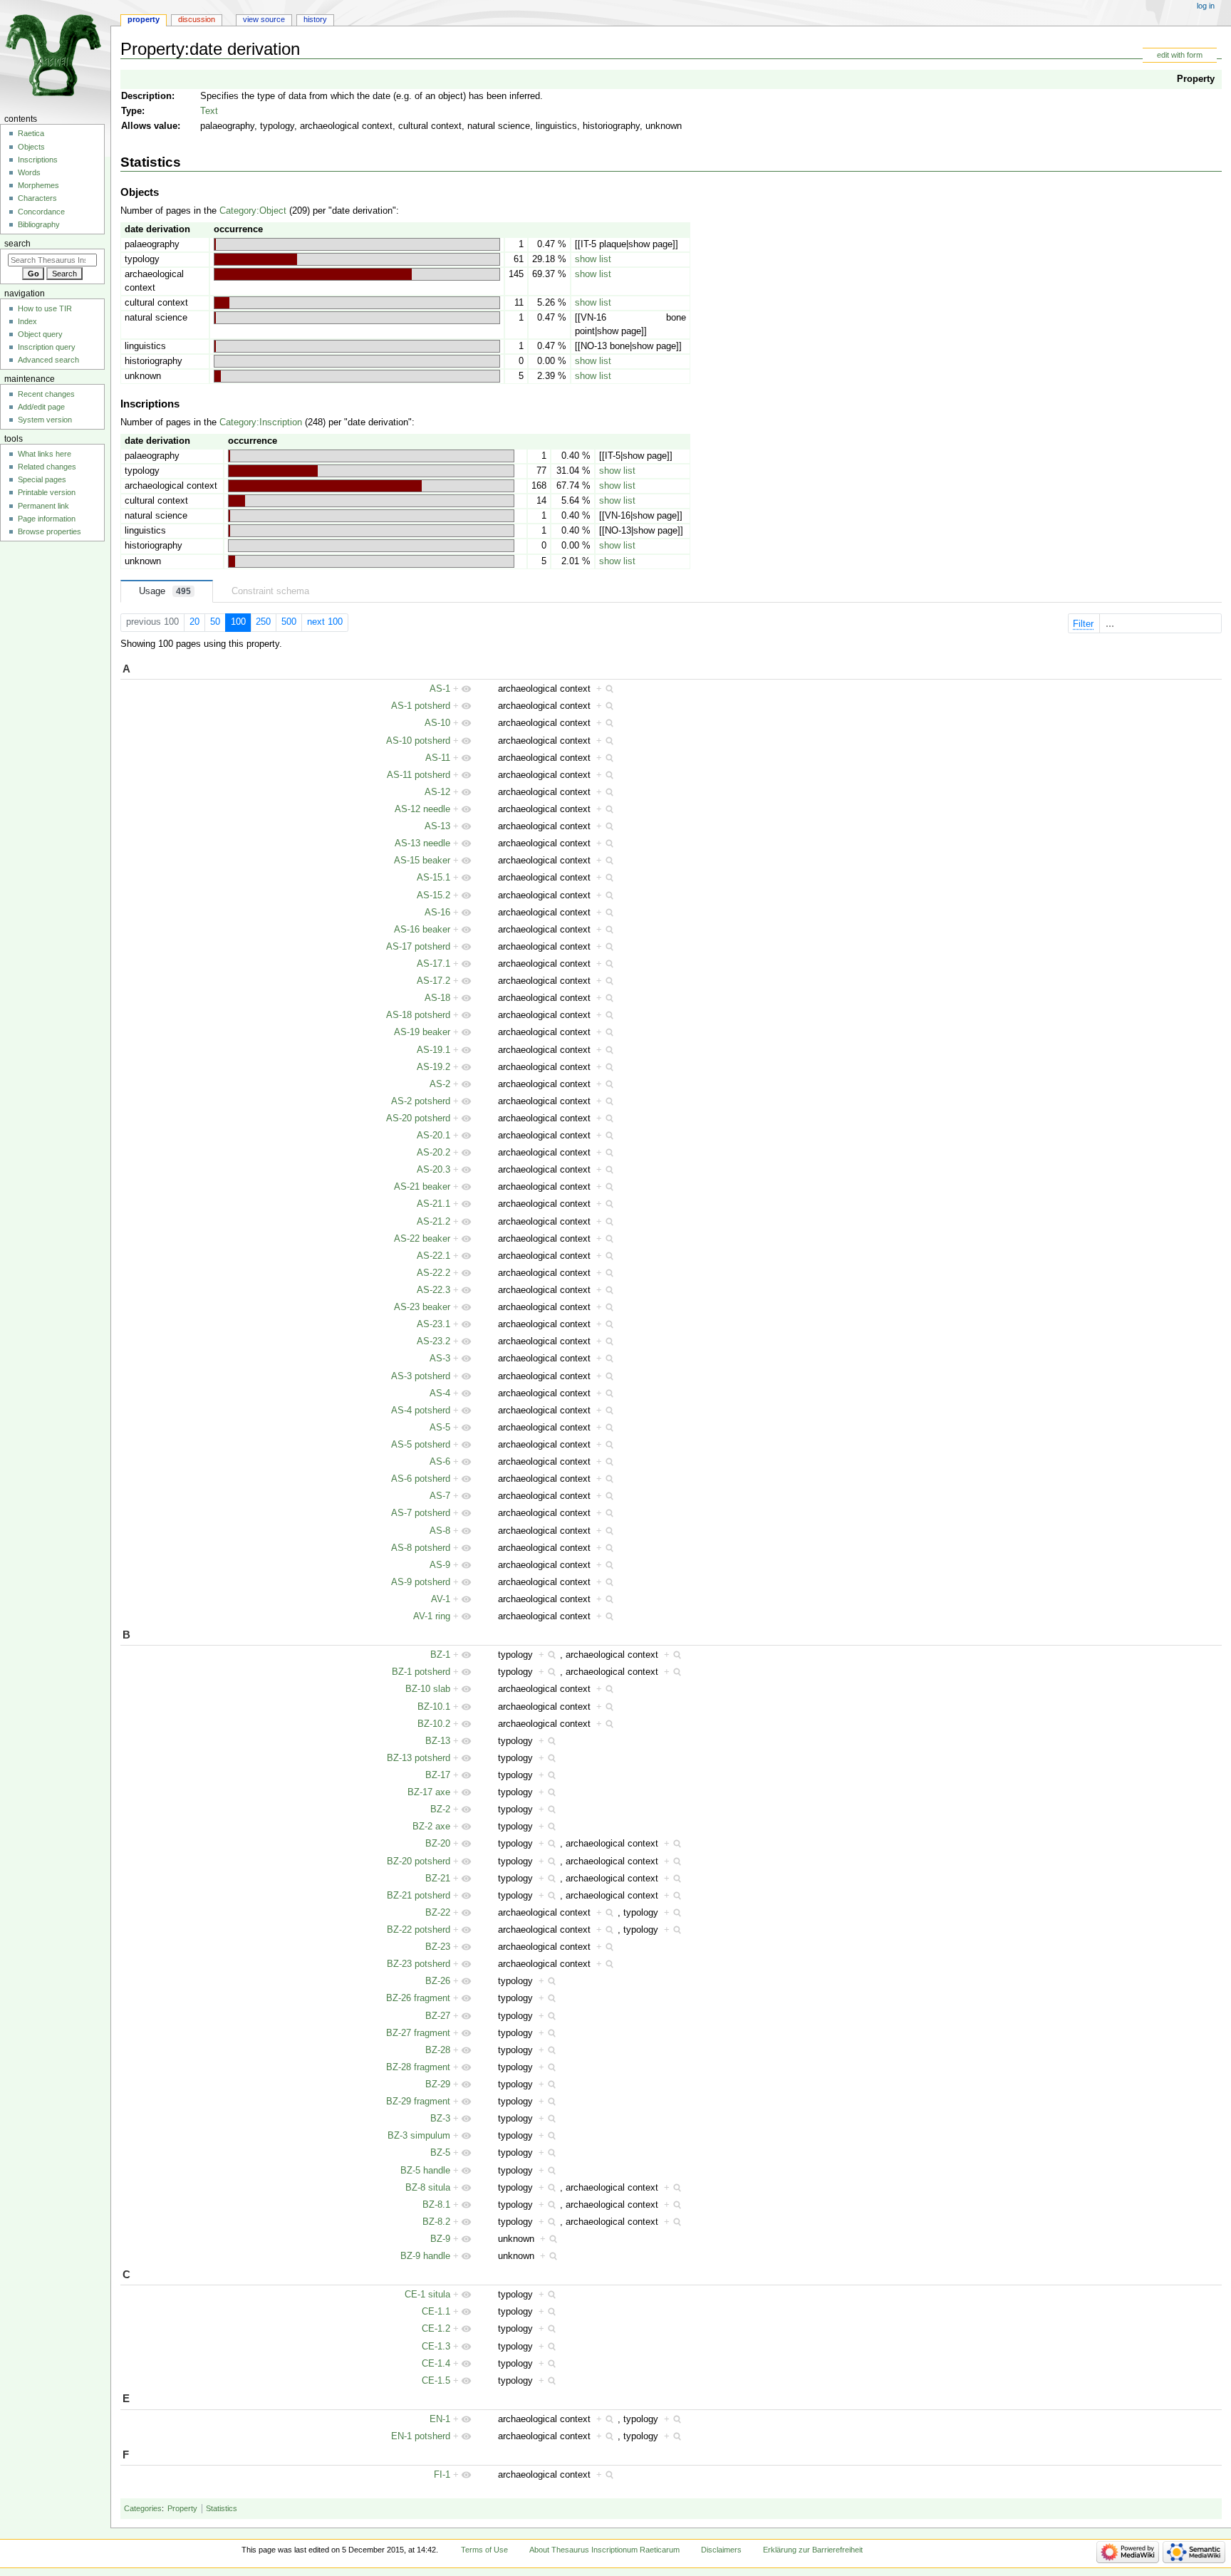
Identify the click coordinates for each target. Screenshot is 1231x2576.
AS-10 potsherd (418, 741)
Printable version (47, 492)
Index (27, 321)
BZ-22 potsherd (419, 1930)
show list (593, 259)
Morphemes (38, 185)
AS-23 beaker (422, 1307)
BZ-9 (440, 2239)
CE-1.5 (436, 2381)
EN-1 (440, 2419)
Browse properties (50, 531)
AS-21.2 (433, 1222)
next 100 (325, 622)
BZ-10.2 (434, 1724)
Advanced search (48, 360)
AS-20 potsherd (418, 1118)
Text (209, 111)
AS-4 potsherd (421, 1411)
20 (194, 622)
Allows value (149, 126)
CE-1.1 (436, 2312)
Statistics (222, 2508)
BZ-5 (440, 2153)
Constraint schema (270, 591)
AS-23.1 (433, 1324)
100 (238, 622)
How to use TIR (45, 308)
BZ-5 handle (425, 2171)
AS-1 (440, 689)
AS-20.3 (433, 1170)
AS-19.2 (433, 1067)
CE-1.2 (436, 2329)
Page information (47, 519)
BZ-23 (438, 1947)
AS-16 (437, 913)
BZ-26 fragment (418, 1998)
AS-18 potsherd (418, 1015)
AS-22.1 (433, 1256)
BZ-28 (438, 2050)
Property (1196, 79)
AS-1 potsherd (421, 706)
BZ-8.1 (436, 2205)
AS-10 (437, 723)
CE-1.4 (436, 2364)
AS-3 (440, 1359)
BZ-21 (438, 1879)
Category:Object (253, 211)
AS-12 (437, 792)
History (315, 19)
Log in (1206, 6)
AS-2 (440, 1084)
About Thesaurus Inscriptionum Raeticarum (604, 2550)
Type (131, 111)
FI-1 (442, 2475)
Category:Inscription (261, 422)
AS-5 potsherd (421, 1445)
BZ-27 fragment (418, 2033)
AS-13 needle (422, 843)
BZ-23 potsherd (419, 1964)
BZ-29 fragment (418, 2102)
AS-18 (437, 998)
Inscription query (47, 347)
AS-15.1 (433, 878)
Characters (37, 198)
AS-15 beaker (422, 861)
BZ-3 (440, 2119)
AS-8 (440, 1531)
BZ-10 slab (428, 1689)
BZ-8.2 (436, 2222)
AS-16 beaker (422, 930)
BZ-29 (438, 2084)
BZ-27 (438, 2016)
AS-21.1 (433, 1204)
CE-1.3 (436, 2347)
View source (264, 19)
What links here (45, 454)
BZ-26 (438, 1981)
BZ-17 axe (429, 1792)
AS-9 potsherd (421, 1582)
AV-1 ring (432, 1616)
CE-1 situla (427, 2295)
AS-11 (438, 758)
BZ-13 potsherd (419, 1758)
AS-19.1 (433, 1050)
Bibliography (39, 224)
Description (146, 96)
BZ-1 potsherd (421, 1672)
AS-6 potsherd (421, 1479)
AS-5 (440, 1428)
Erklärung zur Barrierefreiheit (813, 2550)
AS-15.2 (433, 895)
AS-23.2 (433, 1341)
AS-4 (440, 1393)
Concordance (41, 212)
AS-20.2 (433, 1153)
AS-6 (440, 1462)
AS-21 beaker (422, 1187)
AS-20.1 (433, 1136)
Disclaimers (721, 2550)
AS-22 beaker (422, 1239)
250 (263, 622)
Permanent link (43, 506)
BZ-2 (440, 1809)
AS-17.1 (433, 964)
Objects (31, 147)
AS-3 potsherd (421, 1376)
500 (289, 622)
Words (29, 172)
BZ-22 (438, 1913)
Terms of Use (484, 2550)
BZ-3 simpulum (419, 2136)
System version (45, 420)
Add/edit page (41, 407)
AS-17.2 (433, 981)
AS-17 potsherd (418, 947)
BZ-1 (440, 1655)
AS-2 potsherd (421, 1101)
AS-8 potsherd (421, 1548)
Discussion (197, 19)
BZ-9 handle (425, 2256)
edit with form (1180, 55)
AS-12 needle (422, 809)
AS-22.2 (433, 1273)
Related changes (47, 467)
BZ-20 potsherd (419, 1861)
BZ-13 (438, 1741)
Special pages (42, 479)
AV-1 (441, 1599)
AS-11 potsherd (419, 775)
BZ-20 (438, 1844)
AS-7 (440, 1496)
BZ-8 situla (428, 2188)
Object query (40, 334)
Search (17, 244)
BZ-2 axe (431, 1827)
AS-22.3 (433, 1290)
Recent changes (46, 394)
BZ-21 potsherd (419, 1896)
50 (215, 622)
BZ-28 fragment (418, 2067)
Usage (165, 591)
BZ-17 (438, 1775)
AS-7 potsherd (421, 1513)
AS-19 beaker (422, 1032)
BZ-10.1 (434, 1707)
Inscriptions (38, 160)
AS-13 (437, 826)
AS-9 (440, 1565)
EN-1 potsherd (421, 2436)
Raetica (31, 133)
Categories (143, 2508)
